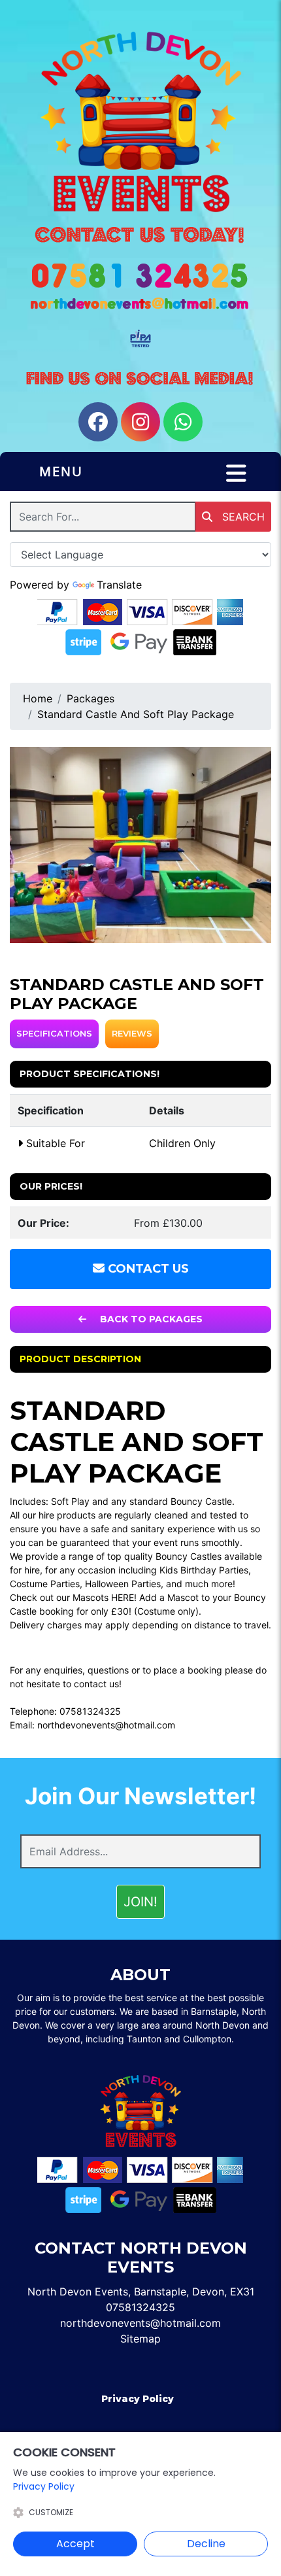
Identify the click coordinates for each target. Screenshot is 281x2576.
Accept (75, 2544)
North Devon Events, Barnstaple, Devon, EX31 (141, 2292)
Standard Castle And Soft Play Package (136, 714)
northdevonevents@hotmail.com (106, 1725)
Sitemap (140, 2339)
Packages (91, 698)
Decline (206, 2544)
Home (38, 698)
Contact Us (147, 1269)
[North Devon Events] (140, 122)
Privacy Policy (138, 2399)
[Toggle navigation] (236, 473)
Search (242, 517)
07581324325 (90, 1711)
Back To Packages (150, 1319)
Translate (119, 585)
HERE (123, 1597)
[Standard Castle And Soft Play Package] (140, 845)
